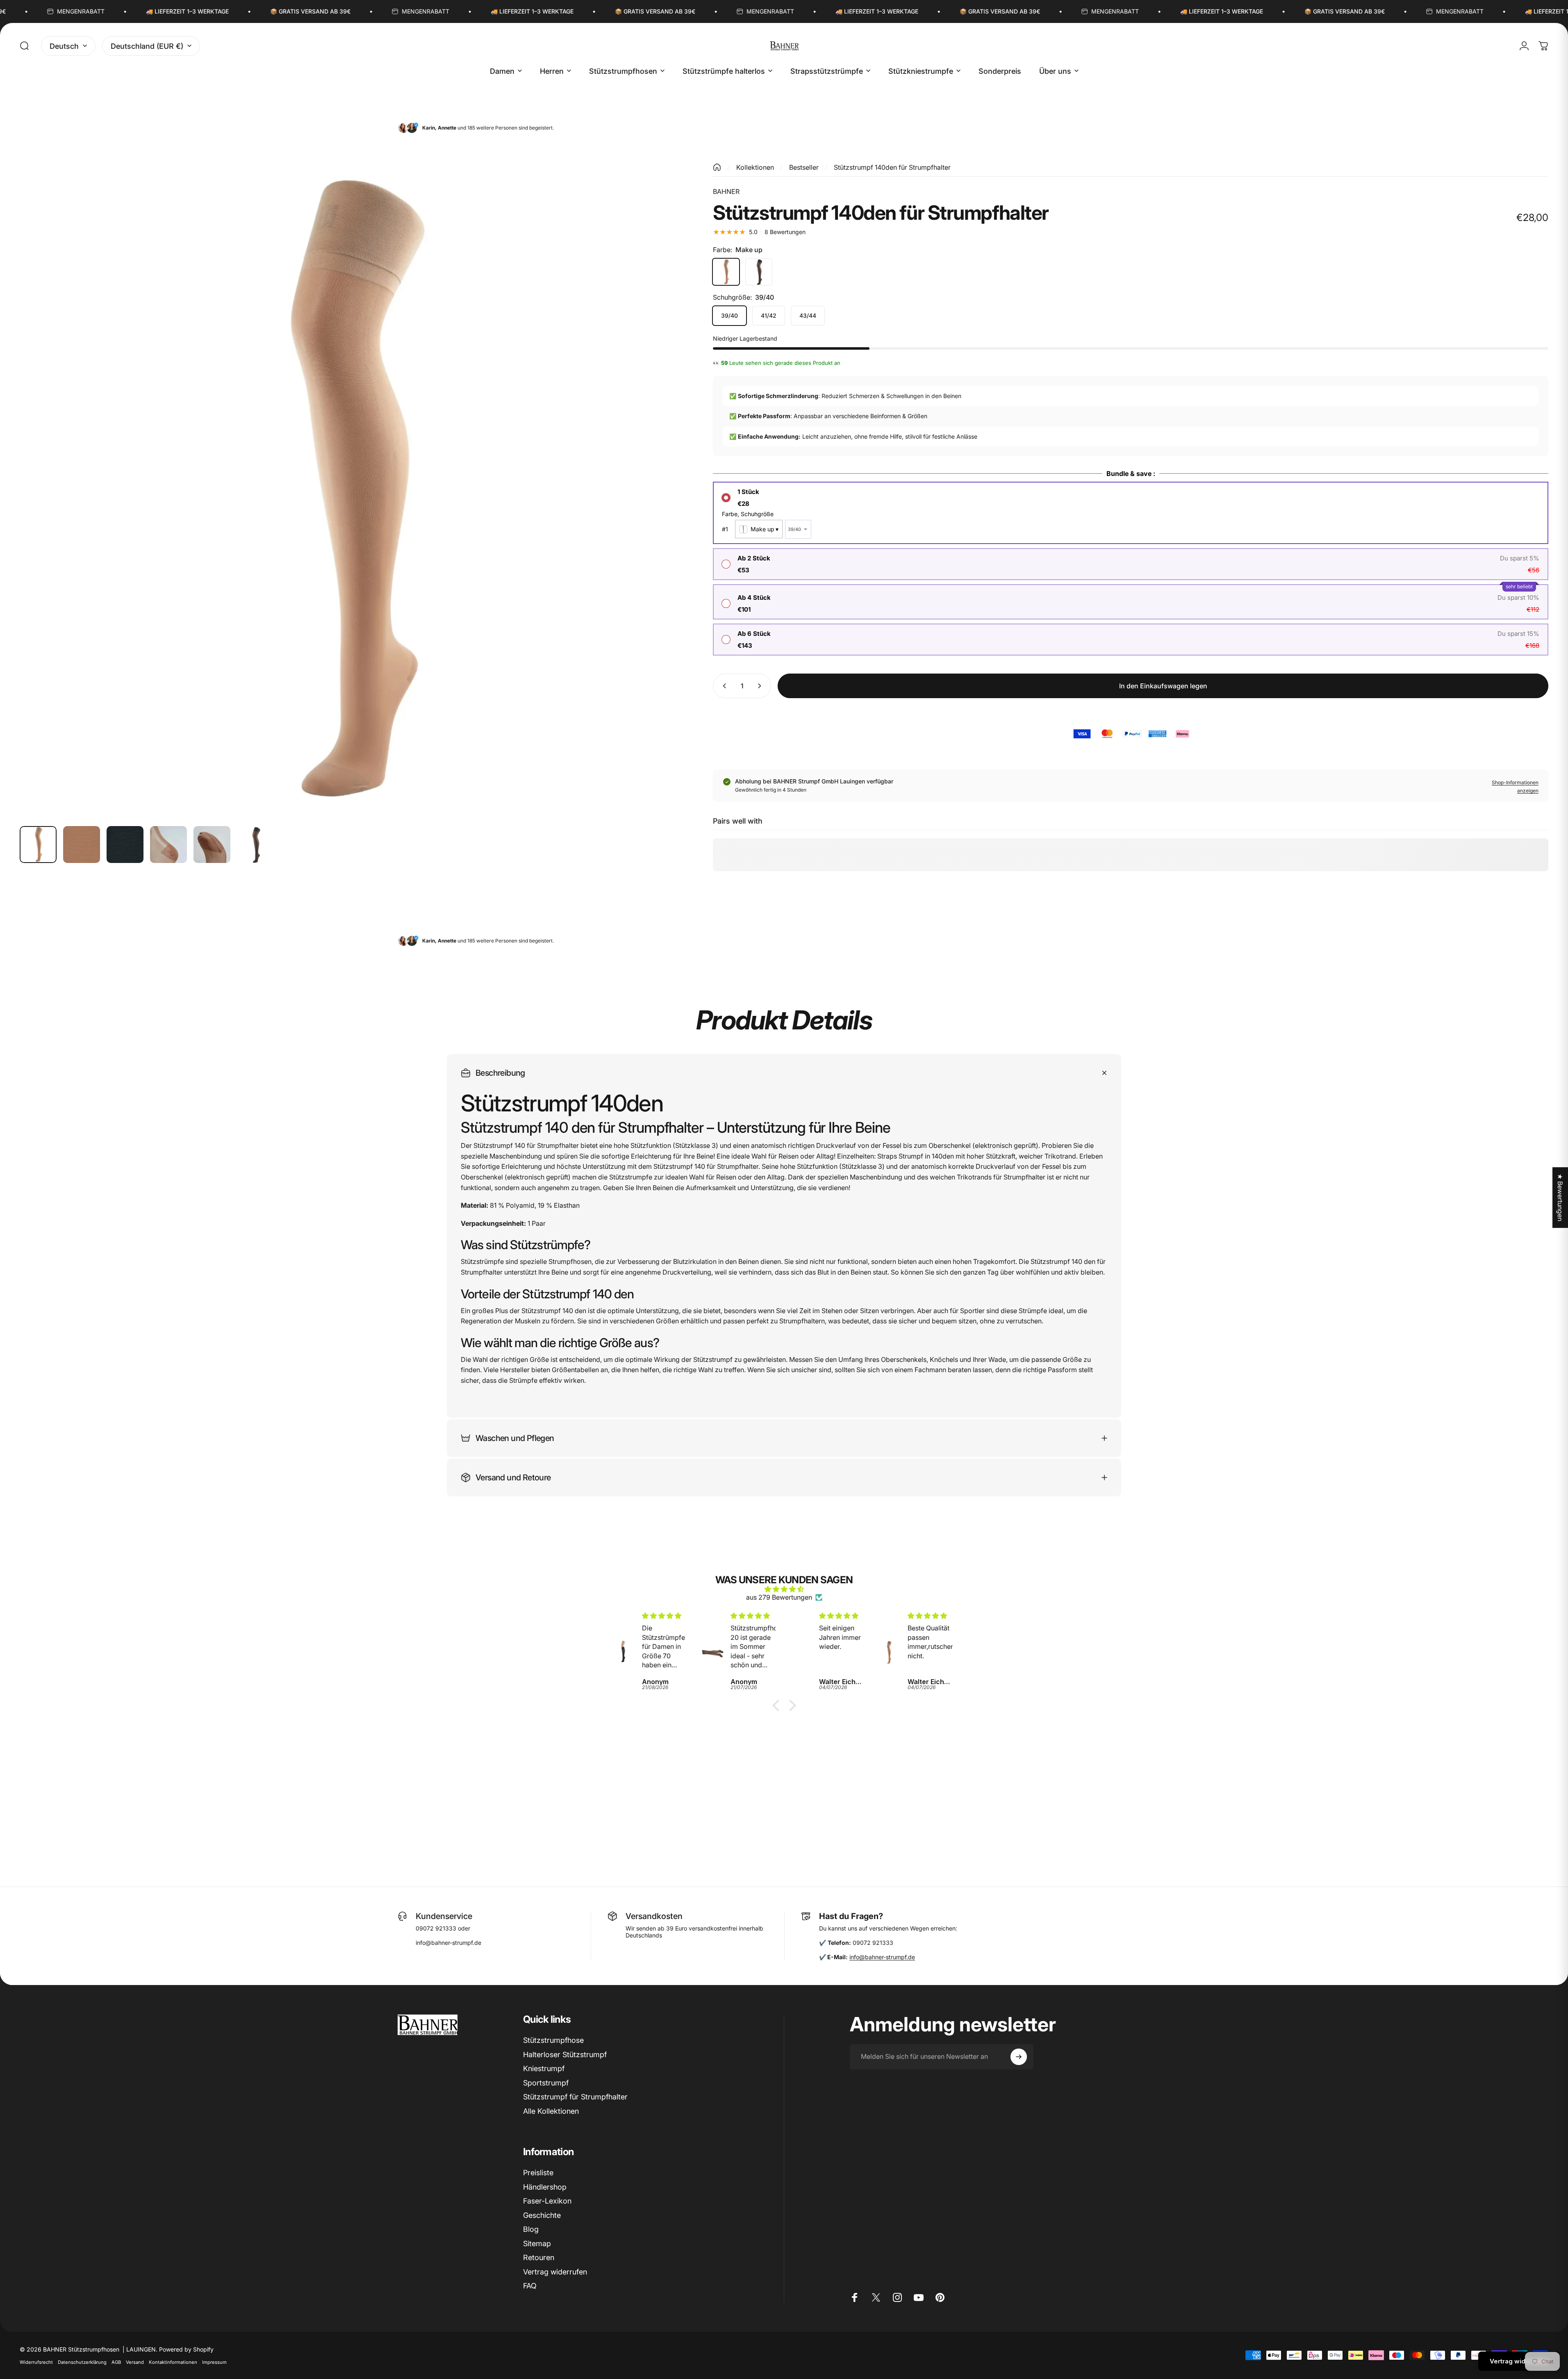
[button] (778, 1705)
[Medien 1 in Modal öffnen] (348, 491)
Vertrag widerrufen (555, 2272)
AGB (116, 2362)
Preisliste (538, 2173)
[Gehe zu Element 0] (38, 845)
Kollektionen (755, 167)
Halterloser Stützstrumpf (565, 2055)
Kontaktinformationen (173, 2362)
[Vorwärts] (655, 511)
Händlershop (545, 2187)
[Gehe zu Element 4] (168, 845)
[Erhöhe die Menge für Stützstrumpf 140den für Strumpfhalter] (761, 686)
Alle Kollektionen (551, 2111)
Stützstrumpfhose (553, 2040)
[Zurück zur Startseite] (717, 167)
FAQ (530, 2286)
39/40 (729, 315)
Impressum (214, 2362)
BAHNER (726, 191)
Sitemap (537, 2244)
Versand (135, 2362)
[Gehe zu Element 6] (255, 845)
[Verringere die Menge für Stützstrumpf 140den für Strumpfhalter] (723, 686)
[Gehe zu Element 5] (212, 845)
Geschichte (542, 2215)
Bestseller (804, 167)
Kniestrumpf (544, 2068)
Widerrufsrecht (36, 2362)
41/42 (769, 315)
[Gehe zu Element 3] (125, 845)
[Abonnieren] (1019, 2057)
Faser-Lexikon (547, 2201)
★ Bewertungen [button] (1560, 1197)
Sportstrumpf (546, 2083)
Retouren (539, 2257)
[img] (784, 1589)
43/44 (808, 315)
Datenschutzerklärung (82, 2362)
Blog (531, 2229)
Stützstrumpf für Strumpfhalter (575, 2097)
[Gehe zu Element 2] (82, 845)
